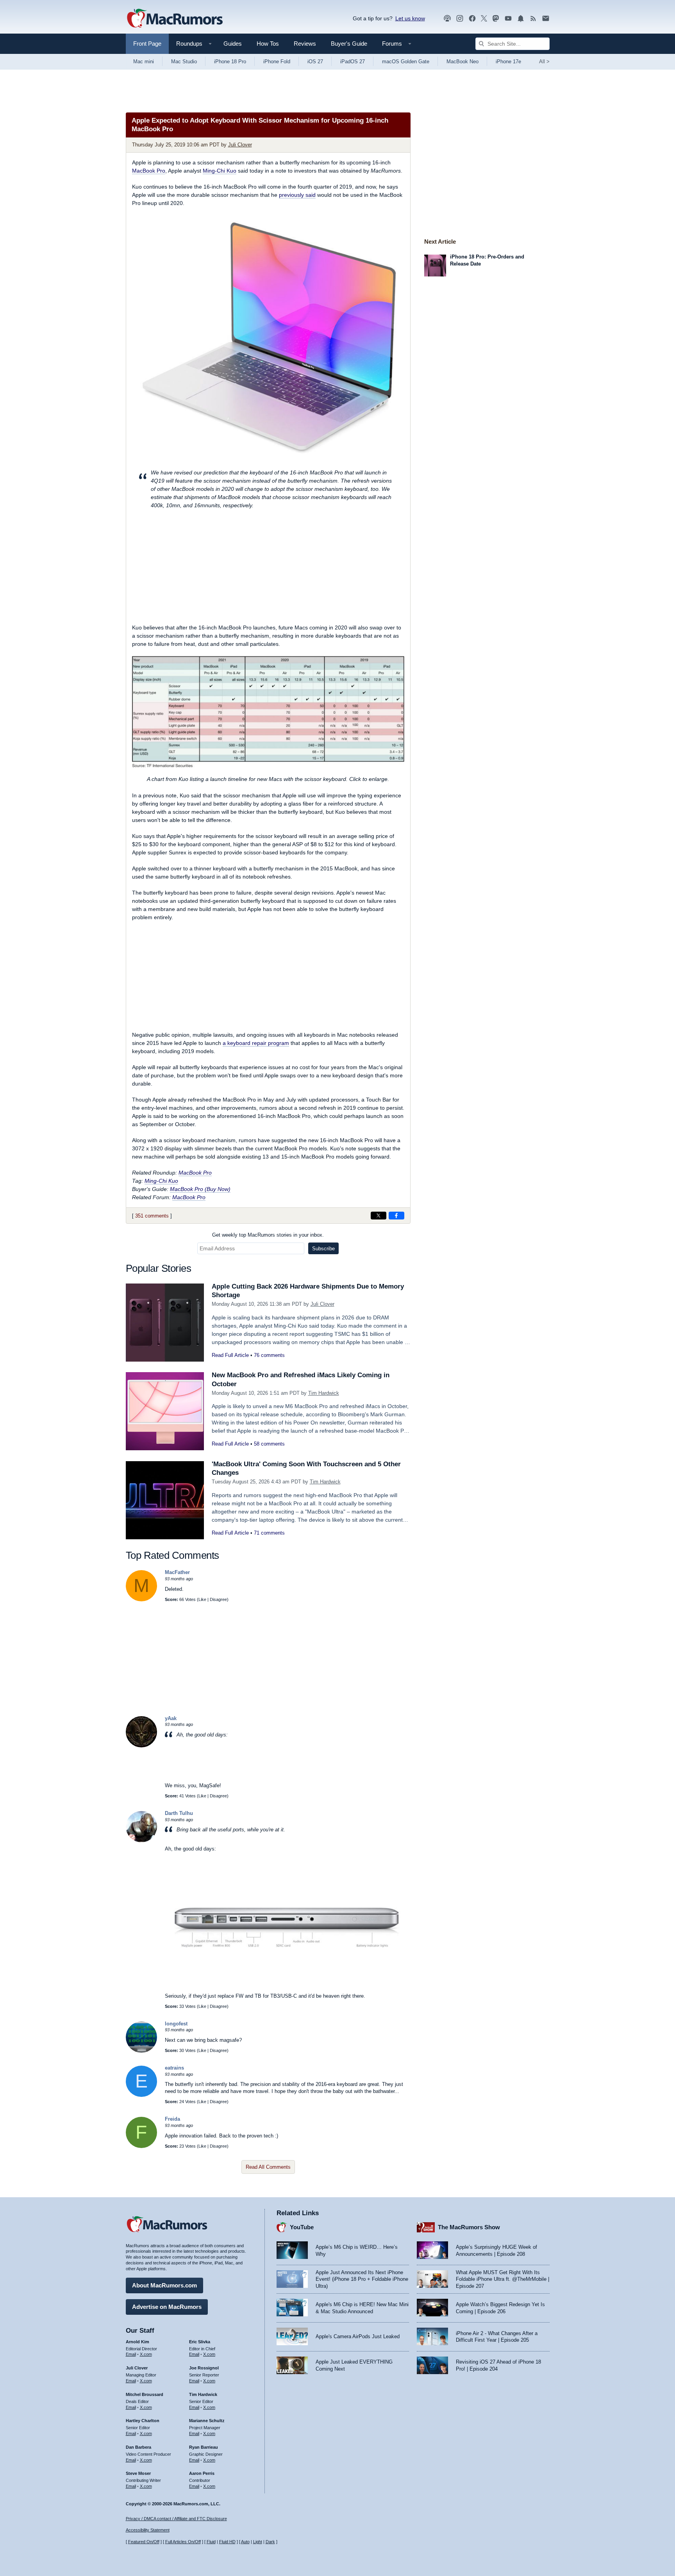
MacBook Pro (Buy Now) (200, 1189)
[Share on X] (379, 1216)
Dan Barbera (138, 2447)
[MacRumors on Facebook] (472, 19)
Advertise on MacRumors (167, 2307)
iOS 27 (315, 62)
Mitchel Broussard (145, 2394)
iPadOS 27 (353, 62)
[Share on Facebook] (396, 1216)
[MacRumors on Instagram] (460, 19)
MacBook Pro (149, 171)
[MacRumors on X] (484, 19)
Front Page (147, 44)
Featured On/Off (144, 2542)
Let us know (410, 18)
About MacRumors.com (164, 2285)
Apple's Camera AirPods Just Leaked (358, 2336)
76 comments (269, 1355)
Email (131, 2354)
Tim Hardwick (324, 1393)
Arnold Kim (137, 2342)
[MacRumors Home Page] (175, 19)
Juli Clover (240, 145)
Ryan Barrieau (204, 2447)
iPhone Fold (277, 62)
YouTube (302, 2227)
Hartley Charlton (143, 2421)
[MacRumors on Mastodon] (496, 19)
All (544, 62)
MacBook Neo (462, 62)
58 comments (269, 1444)
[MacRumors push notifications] (521, 19)
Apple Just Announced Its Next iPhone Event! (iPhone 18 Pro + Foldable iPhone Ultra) (362, 2279)
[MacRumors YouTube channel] (508, 19)
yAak (171, 1718)
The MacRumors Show (469, 2227)
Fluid (211, 2542)
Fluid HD (227, 2542)
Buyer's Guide (349, 44)
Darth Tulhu (179, 1813)
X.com (146, 2354)
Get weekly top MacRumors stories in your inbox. (268, 1235)
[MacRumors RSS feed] (533, 19)
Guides (233, 44)
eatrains (174, 2068)
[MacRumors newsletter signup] (546, 19)
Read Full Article (230, 1355)
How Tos (268, 44)
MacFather (177, 1572)
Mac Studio (184, 62)
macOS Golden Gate (406, 62)
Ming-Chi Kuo (220, 171)
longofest (176, 2024)
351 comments (152, 1216)
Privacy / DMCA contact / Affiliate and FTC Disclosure (176, 2519)
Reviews (305, 44)
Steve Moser (138, 2473)
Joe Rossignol (204, 2368)
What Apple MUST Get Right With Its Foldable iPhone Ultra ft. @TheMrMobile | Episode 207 (503, 2279)
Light (258, 2542)
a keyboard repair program (256, 1043)
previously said (297, 195)
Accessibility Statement (148, 2530)
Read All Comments (268, 2167)
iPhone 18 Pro (230, 62)
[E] (141, 2095)
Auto (245, 2542)
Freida (172, 2119)
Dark (270, 2542)
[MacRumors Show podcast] (447, 19)
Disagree (218, 1599)
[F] (141, 2146)
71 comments (269, 1533)
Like (202, 1599)
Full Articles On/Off (183, 2542)
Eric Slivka (200, 2342)
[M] (141, 1600)
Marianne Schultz (207, 2421)
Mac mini (144, 62)
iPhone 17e (508, 62)
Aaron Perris (202, 2473)
